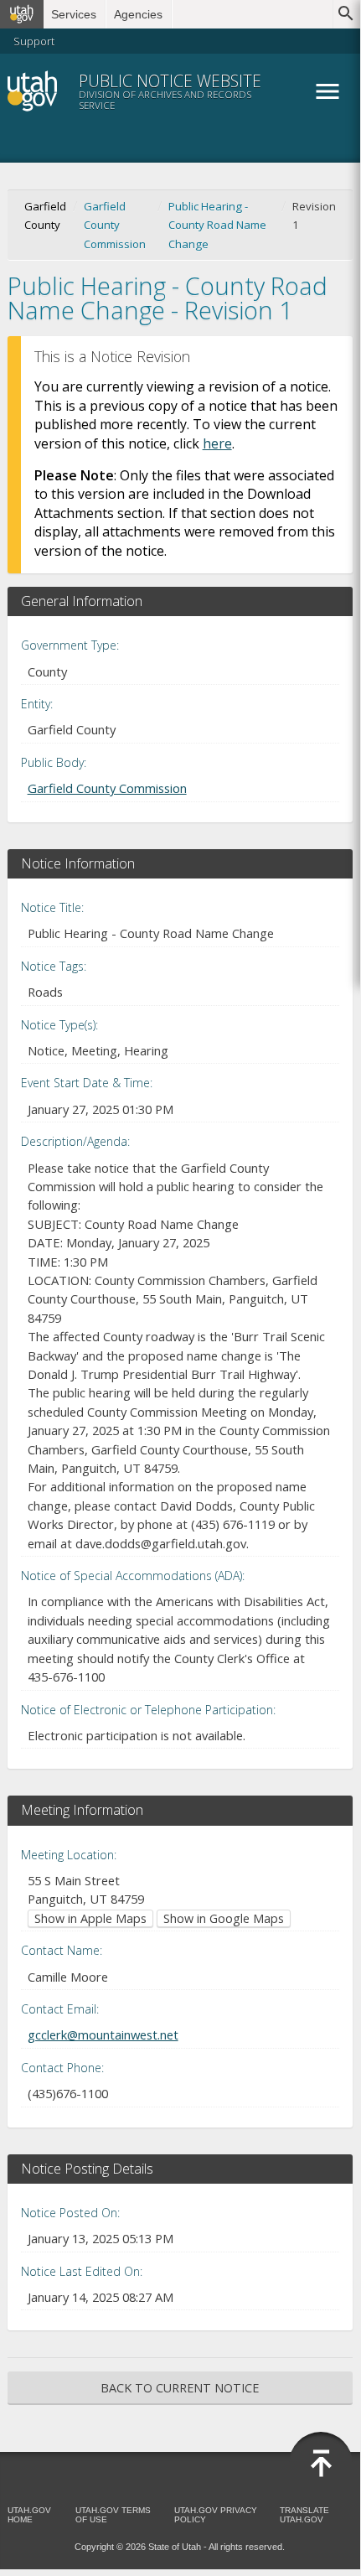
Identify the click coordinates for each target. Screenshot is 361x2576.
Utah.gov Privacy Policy (216, 2515)
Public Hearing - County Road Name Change (217, 225)
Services (74, 14)
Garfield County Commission (115, 225)
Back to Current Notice (180, 2388)
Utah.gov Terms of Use (113, 2515)
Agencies (138, 14)
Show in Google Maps (224, 1918)
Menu (327, 91)
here (217, 443)
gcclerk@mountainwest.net (103, 2034)
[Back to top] (321, 2464)
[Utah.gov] (22, 14)
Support (34, 41)
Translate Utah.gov (304, 2515)
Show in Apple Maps (90, 1918)
